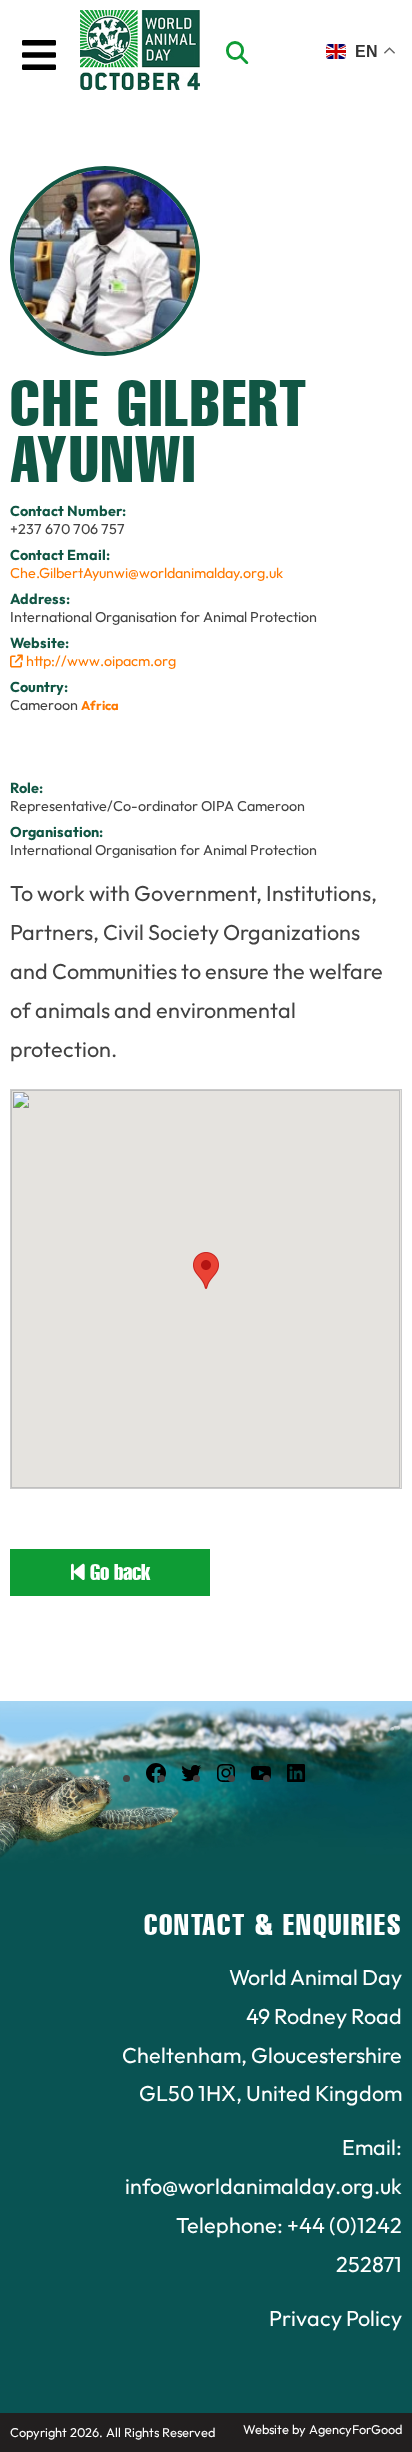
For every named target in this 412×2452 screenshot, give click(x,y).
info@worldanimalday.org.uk (263, 2186)
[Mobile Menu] (39, 55)
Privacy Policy (335, 2318)
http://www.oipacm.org (99, 661)
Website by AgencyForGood (322, 2429)
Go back (117, 1572)
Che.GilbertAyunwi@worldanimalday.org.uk (146, 573)
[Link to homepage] (140, 53)
